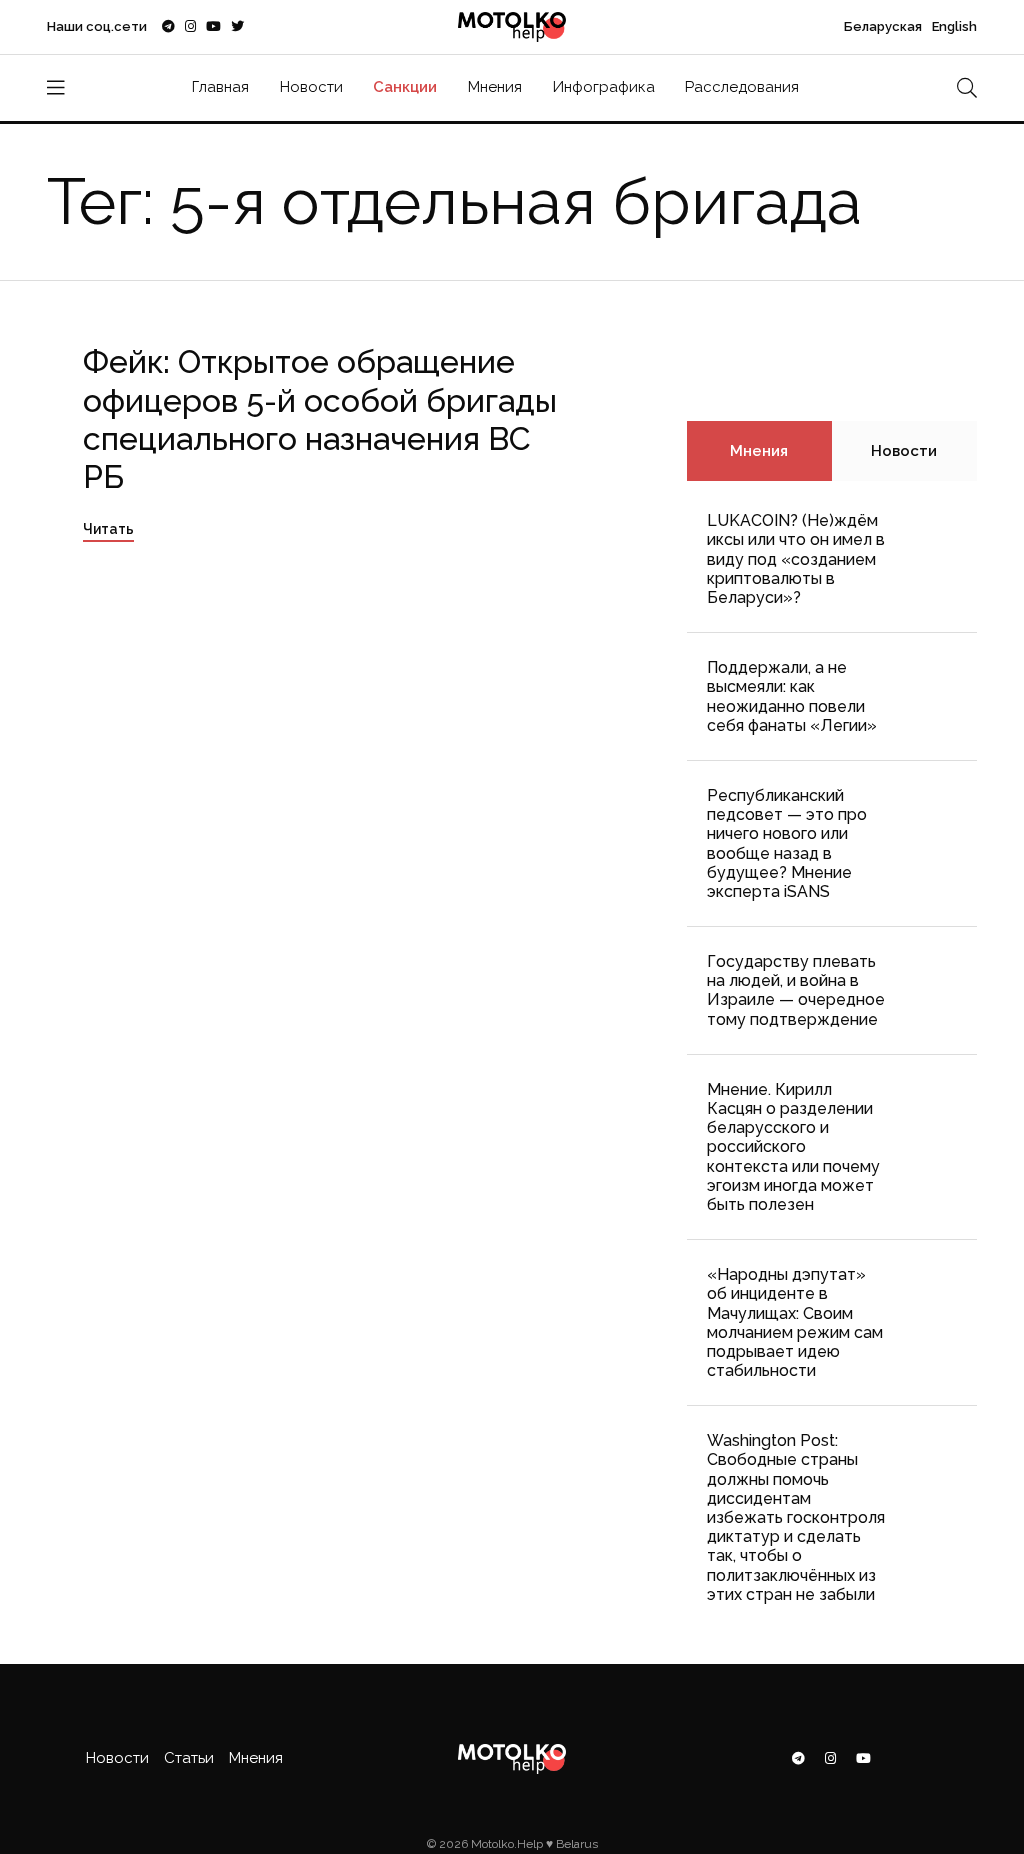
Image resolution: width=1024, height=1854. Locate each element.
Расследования (742, 87)
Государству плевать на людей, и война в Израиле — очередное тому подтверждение (796, 990)
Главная (220, 87)
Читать (108, 529)
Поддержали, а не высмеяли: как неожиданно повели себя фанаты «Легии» (792, 696)
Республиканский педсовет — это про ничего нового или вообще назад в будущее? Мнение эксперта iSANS (787, 843)
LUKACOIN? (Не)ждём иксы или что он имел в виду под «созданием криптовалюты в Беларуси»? (796, 559)
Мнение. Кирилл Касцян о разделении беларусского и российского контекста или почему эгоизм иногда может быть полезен (793, 1147)
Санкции (405, 87)
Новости (311, 87)
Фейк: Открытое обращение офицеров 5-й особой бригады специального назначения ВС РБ (320, 419)
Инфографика (604, 87)
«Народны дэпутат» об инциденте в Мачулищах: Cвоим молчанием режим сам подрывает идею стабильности (795, 1322)
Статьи (189, 1758)
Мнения (495, 87)
